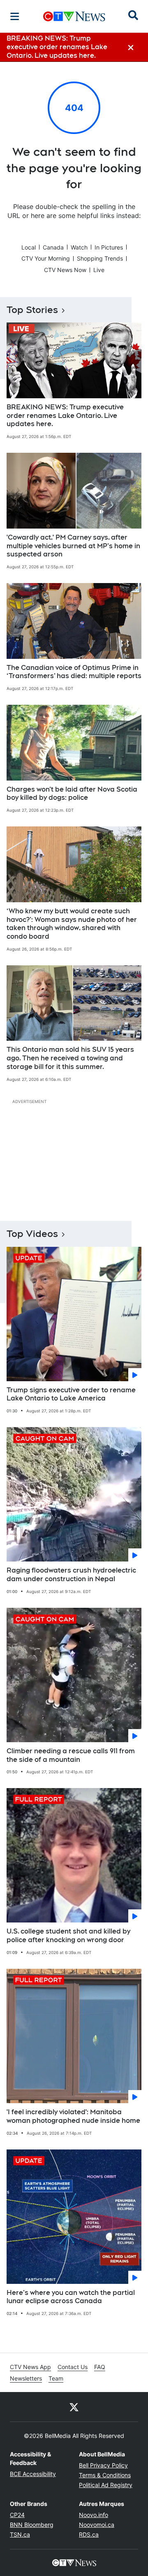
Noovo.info (94, 2515)
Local (29, 247)
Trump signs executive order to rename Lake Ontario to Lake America (71, 1394)
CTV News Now (65, 270)
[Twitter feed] (74, 2407)
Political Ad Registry (106, 2485)
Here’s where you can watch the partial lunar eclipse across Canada (71, 2297)
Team (56, 2378)
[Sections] (15, 16)
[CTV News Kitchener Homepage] (74, 16)
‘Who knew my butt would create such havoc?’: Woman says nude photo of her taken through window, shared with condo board (72, 924)
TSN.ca (20, 2534)
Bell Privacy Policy (103, 2465)
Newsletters (26, 2378)
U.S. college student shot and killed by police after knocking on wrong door (68, 1936)
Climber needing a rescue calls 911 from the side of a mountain (71, 1755)
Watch (79, 247)
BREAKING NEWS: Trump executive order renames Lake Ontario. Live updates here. (65, 416)
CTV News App (30, 2367)
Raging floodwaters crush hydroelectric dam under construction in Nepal (71, 1575)
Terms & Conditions (105, 2475)
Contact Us (73, 2367)
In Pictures (109, 247)
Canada (53, 247)
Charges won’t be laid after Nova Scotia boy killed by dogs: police (72, 794)
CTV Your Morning (46, 258)
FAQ (100, 2367)
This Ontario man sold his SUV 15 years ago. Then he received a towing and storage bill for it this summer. (70, 1058)
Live (99, 270)
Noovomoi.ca (97, 2525)
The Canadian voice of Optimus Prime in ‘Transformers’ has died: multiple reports (74, 672)
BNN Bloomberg (32, 2525)
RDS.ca (89, 2534)
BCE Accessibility (33, 2474)
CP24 (17, 2515)
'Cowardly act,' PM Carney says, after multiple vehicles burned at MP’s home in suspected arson (73, 546)
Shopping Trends (100, 258)
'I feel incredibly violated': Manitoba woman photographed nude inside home (73, 2116)
